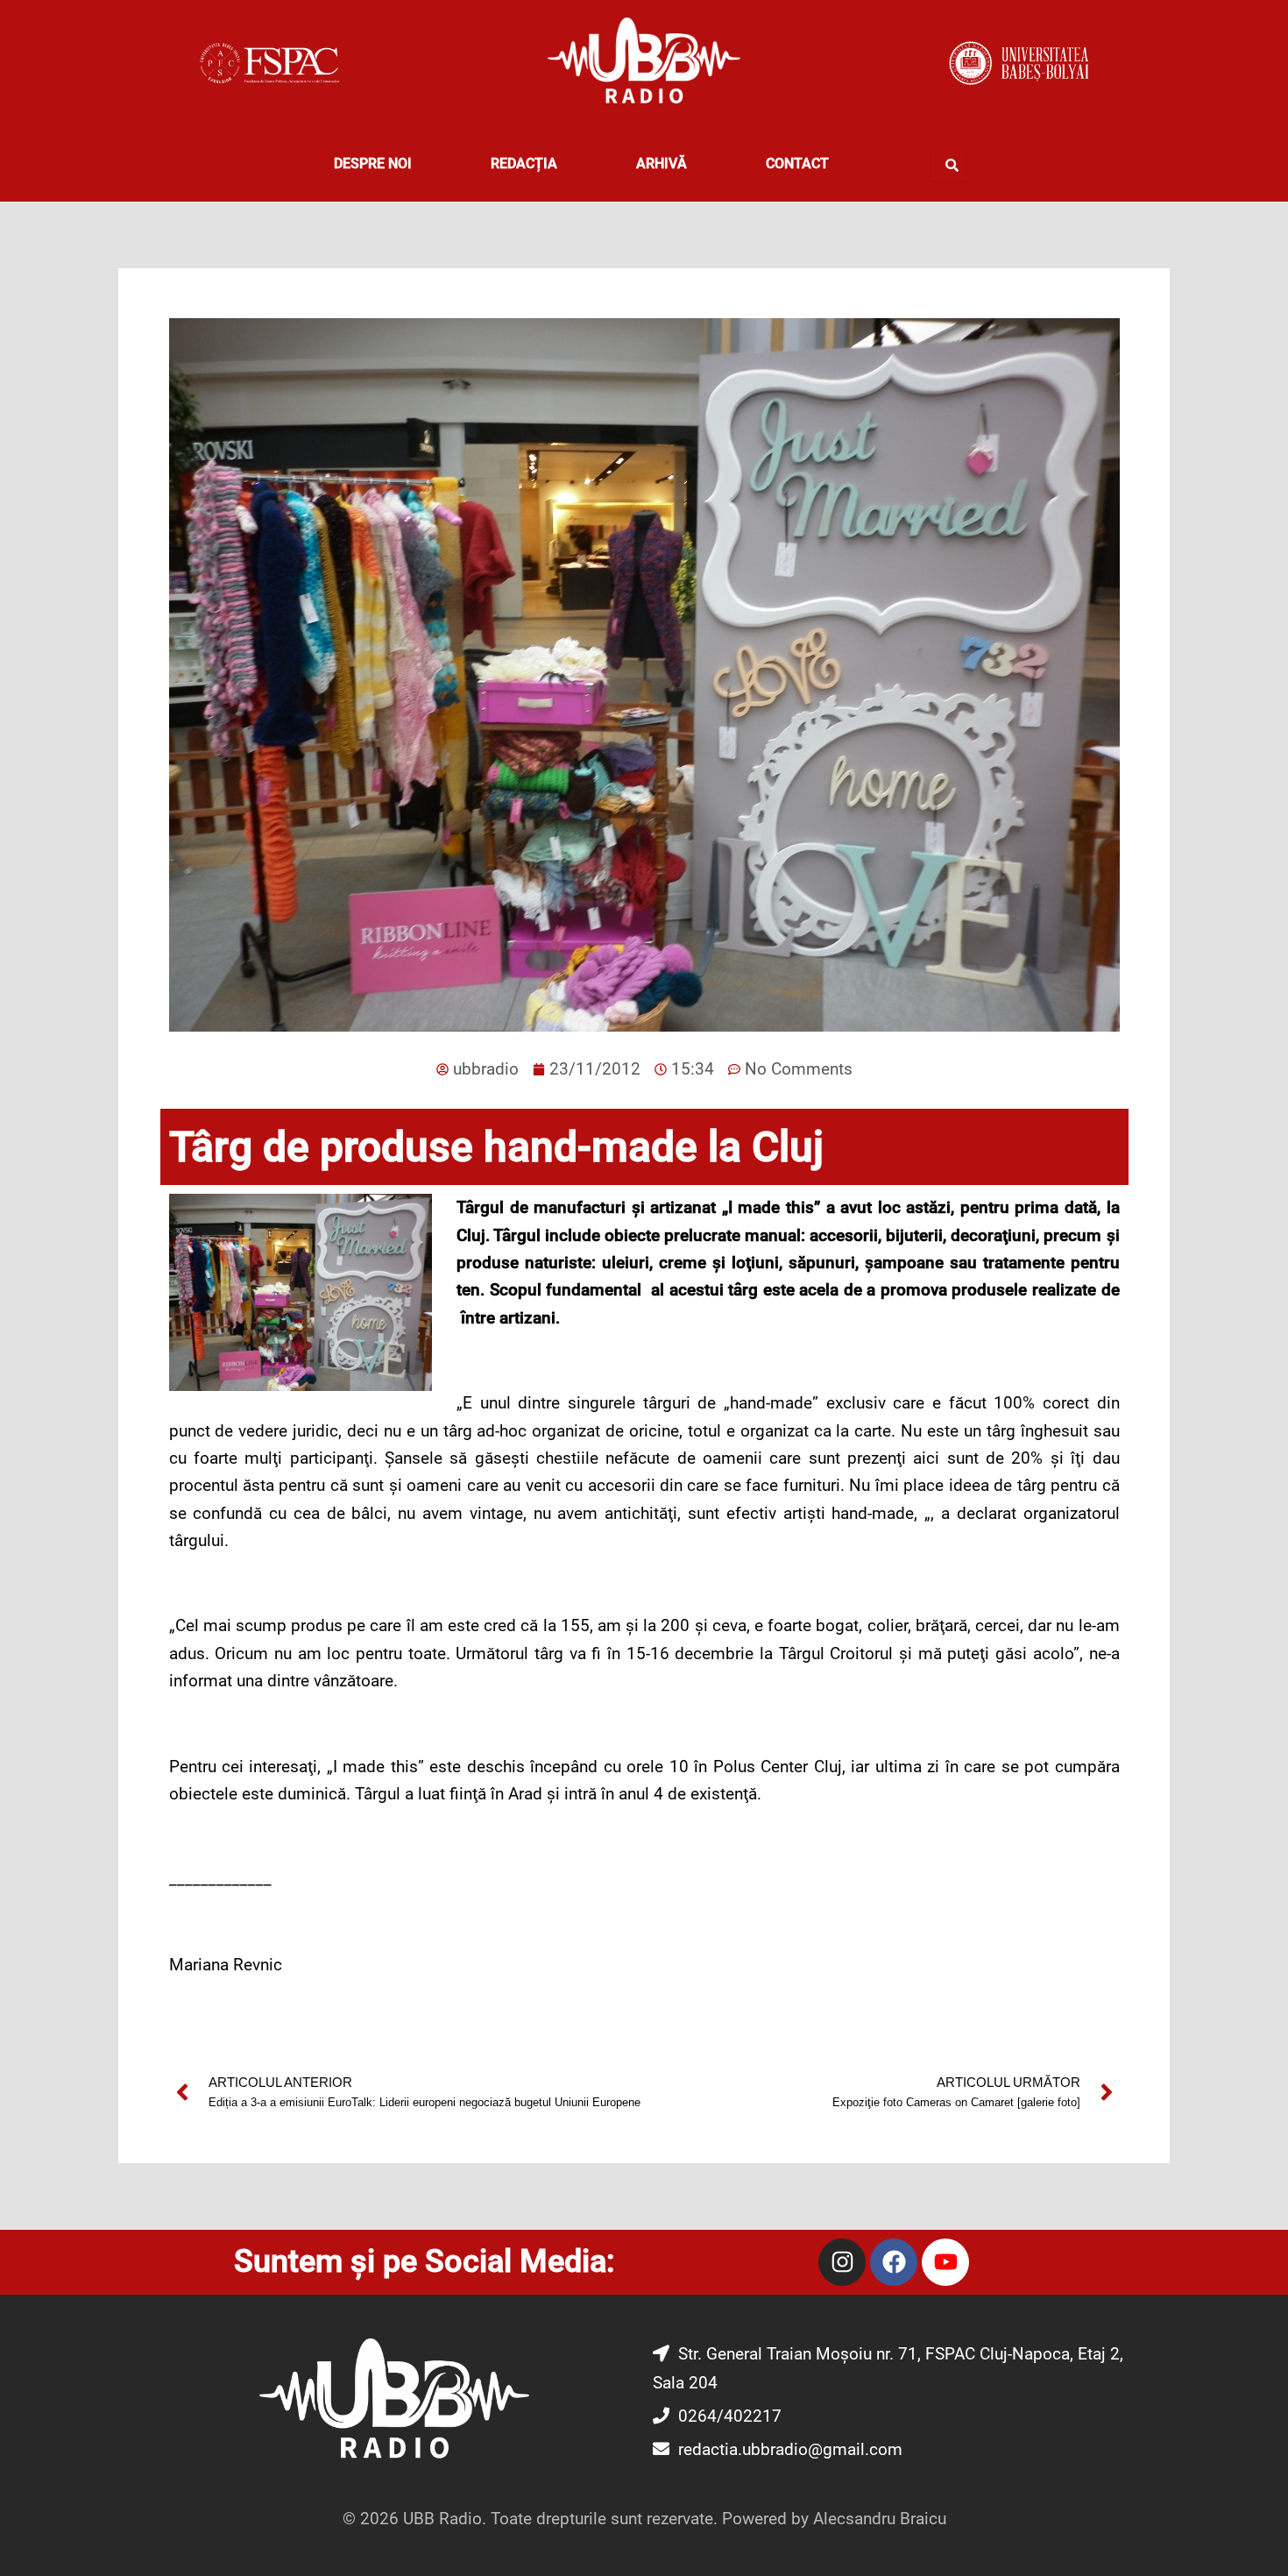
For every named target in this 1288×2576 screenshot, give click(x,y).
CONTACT (797, 163)
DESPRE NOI (373, 163)
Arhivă (662, 163)
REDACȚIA (524, 163)
